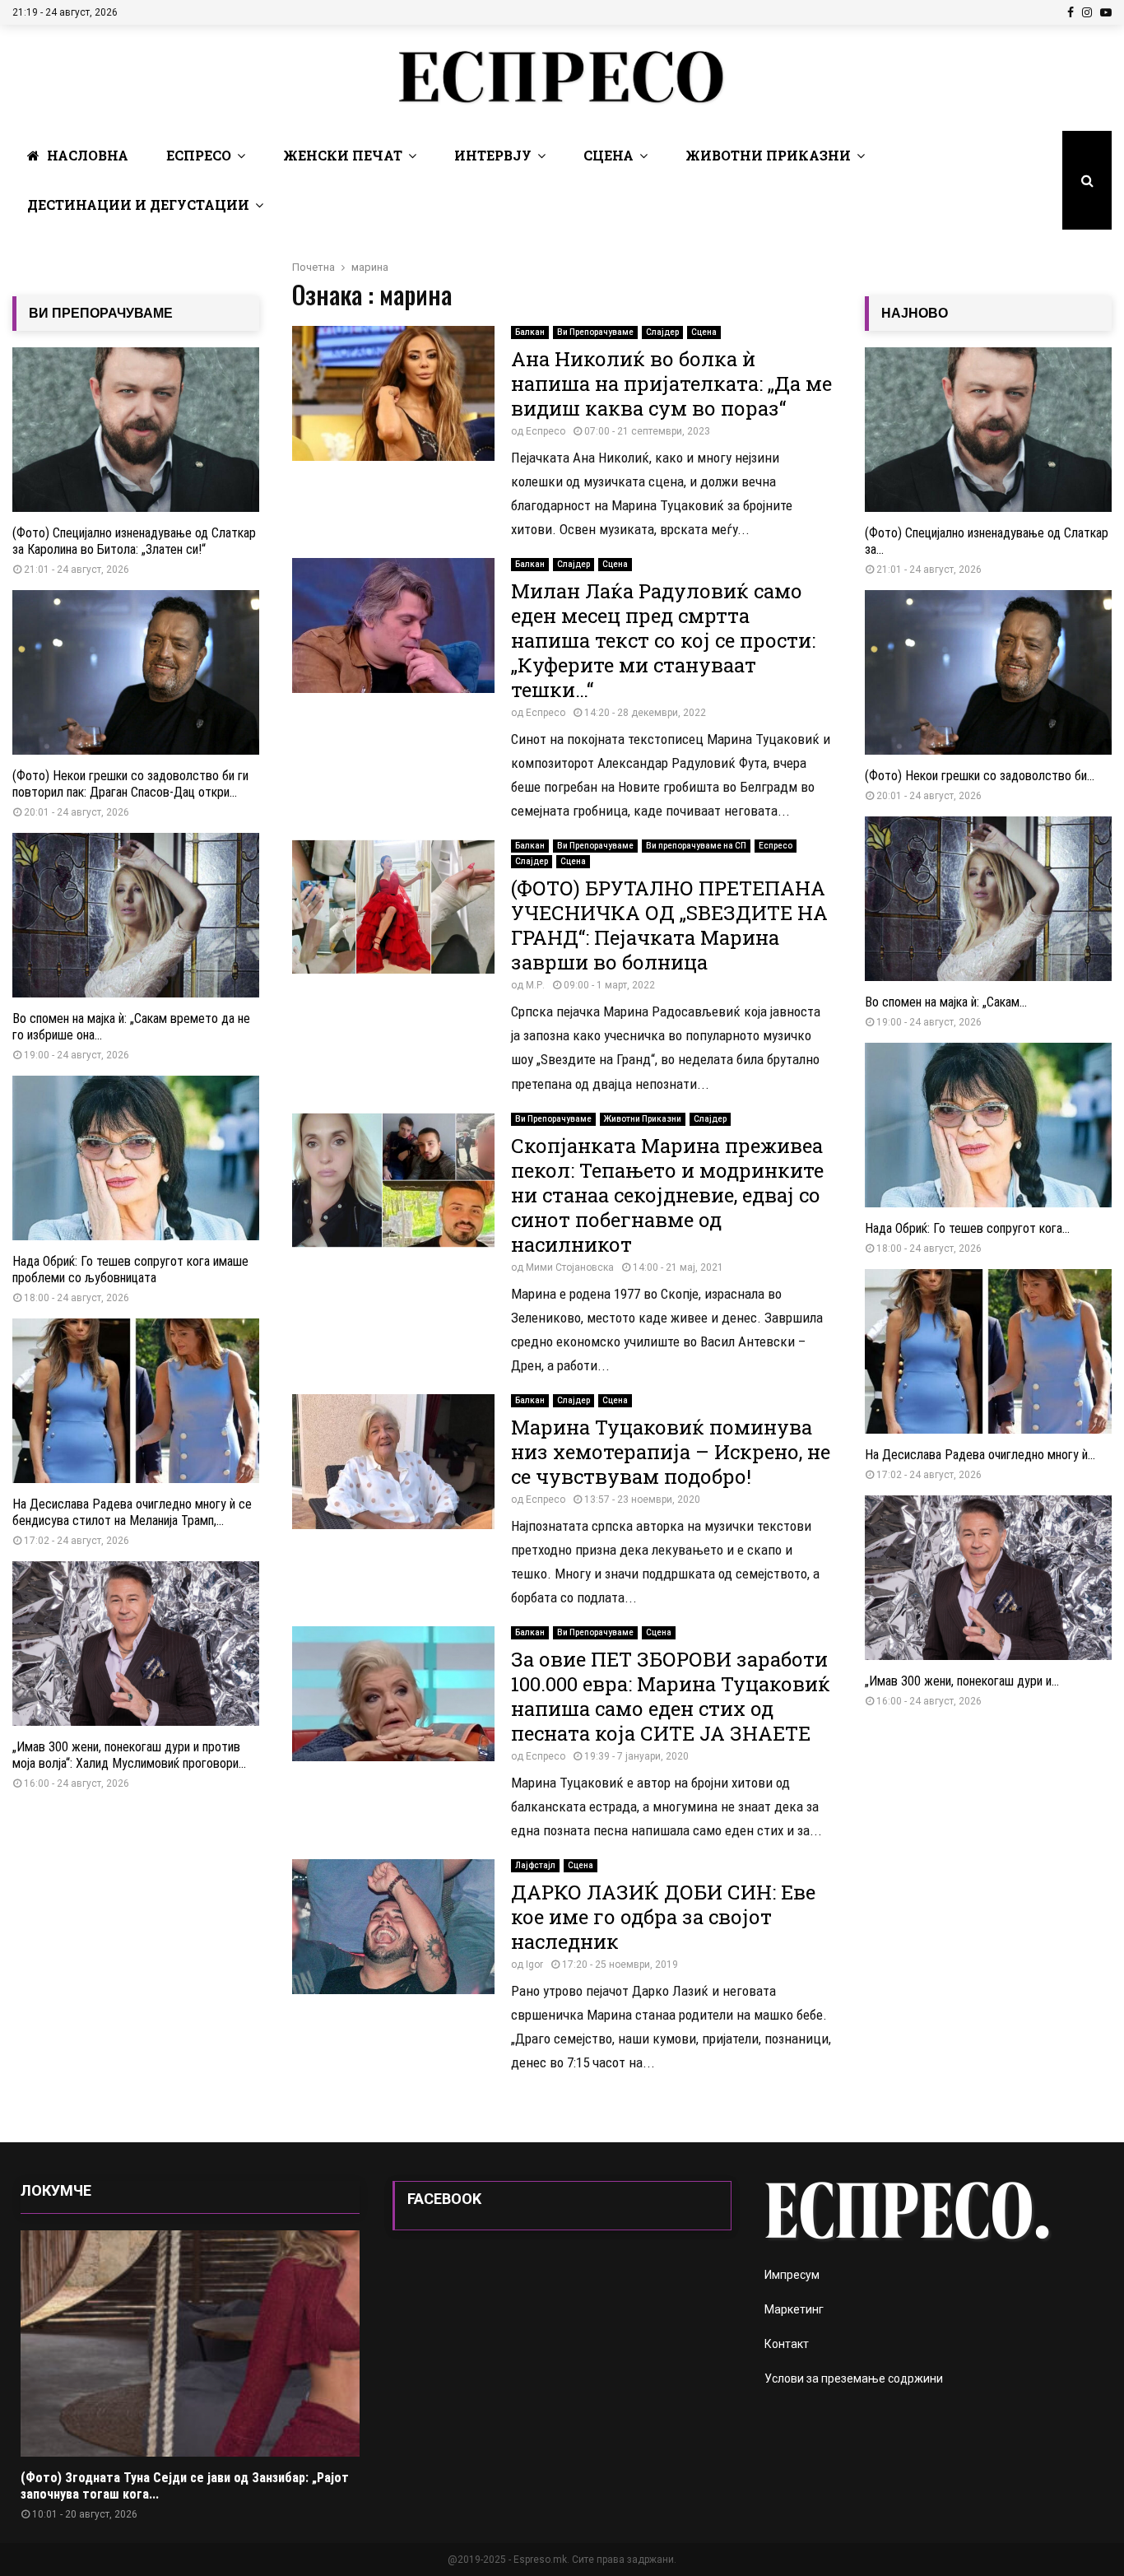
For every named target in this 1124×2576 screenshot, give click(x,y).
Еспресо (199, 155)
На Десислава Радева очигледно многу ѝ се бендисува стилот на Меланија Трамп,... (132, 1512)
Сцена (608, 155)
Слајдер (662, 332)
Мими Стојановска (570, 1267)
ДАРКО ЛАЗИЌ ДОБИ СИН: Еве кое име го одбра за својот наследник (663, 1917)
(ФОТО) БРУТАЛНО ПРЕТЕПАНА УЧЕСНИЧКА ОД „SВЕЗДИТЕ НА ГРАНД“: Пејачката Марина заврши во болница (669, 925)
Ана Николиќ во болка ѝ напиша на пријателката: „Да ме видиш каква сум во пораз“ (671, 384)
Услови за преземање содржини (854, 2378)
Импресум (792, 2275)
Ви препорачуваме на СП (696, 846)
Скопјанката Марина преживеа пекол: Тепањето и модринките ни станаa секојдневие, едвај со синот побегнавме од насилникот (667, 1195)
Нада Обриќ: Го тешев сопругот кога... (967, 1228)
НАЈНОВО (915, 313)
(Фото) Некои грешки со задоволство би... (980, 776)
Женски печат (343, 155)
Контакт (787, 2344)
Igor (534, 1965)
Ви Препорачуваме (595, 332)
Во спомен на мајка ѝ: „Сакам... (946, 1002)
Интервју (493, 155)
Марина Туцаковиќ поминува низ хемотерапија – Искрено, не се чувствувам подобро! (671, 1452)
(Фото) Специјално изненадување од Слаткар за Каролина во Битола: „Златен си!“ (134, 541)
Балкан (530, 332)
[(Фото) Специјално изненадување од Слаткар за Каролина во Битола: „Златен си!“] (136, 430)
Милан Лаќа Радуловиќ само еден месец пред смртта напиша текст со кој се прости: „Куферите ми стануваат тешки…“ (663, 640)
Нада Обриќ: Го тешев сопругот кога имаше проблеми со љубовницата (130, 1269)
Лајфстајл (535, 1865)
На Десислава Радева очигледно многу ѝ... (980, 1455)
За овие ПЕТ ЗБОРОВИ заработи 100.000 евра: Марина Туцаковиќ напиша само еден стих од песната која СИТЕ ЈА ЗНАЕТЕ (671, 1696)
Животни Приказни (768, 155)
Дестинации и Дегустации (138, 205)
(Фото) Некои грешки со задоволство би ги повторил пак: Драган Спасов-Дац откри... (130, 784)
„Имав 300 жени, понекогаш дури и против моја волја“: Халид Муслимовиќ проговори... (129, 1755)
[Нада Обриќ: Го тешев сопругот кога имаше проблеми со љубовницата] (136, 1158)
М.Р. (535, 985)
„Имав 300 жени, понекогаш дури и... (962, 1681)
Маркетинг (794, 2309)
